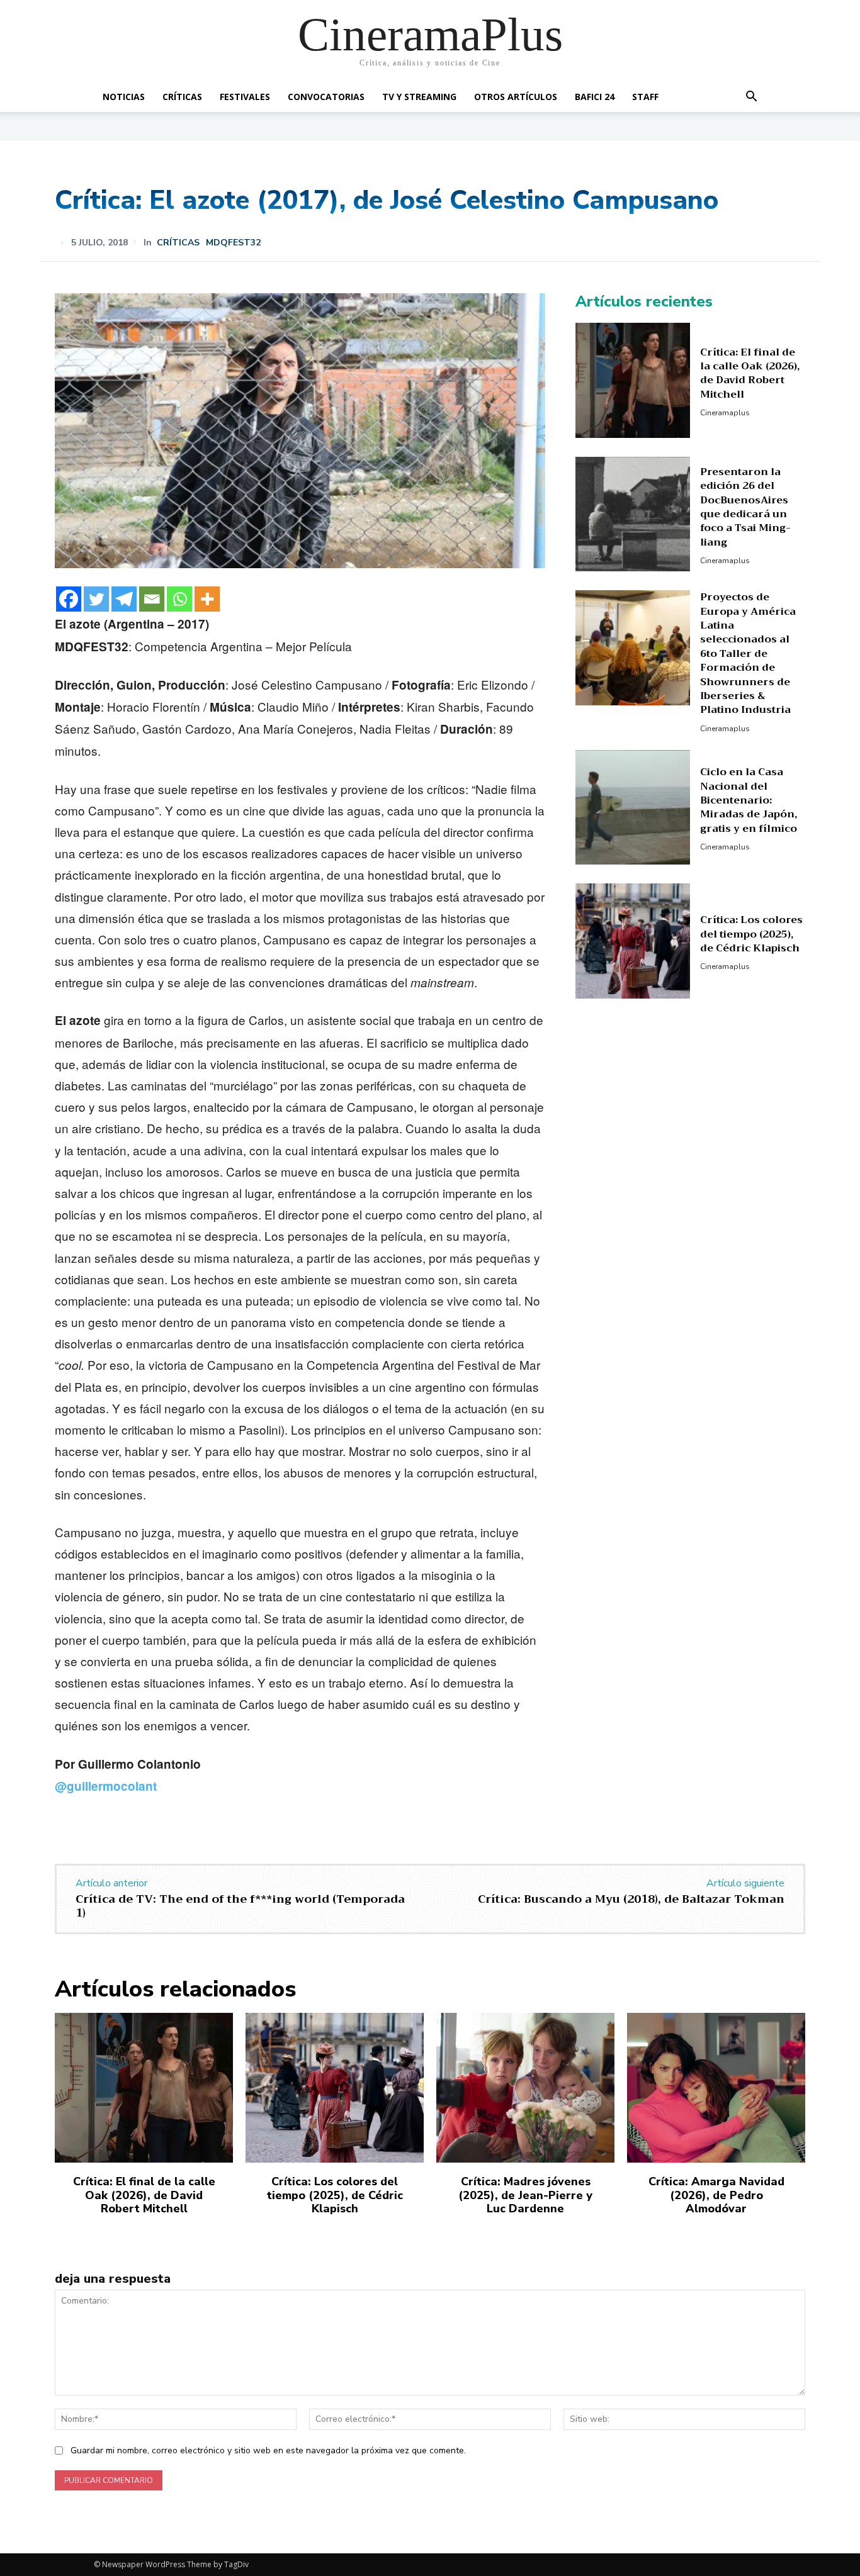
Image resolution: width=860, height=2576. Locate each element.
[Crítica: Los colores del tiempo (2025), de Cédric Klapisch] (633, 941)
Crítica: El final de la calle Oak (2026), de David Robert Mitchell (750, 373)
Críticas (182, 97)
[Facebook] (69, 599)
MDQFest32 (233, 243)
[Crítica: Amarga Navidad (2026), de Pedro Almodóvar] (716, 2088)
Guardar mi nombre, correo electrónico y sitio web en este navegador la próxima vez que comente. (268, 2450)
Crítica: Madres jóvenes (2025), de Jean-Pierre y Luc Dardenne (525, 2195)
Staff (645, 97)
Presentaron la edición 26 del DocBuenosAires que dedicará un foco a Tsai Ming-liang (745, 507)
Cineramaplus (725, 413)
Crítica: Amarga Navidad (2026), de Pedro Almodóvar (716, 2195)
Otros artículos (516, 97)
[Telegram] (124, 599)
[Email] (152, 599)
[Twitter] (96, 599)
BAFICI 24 (595, 97)
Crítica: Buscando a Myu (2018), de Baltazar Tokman (631, 1899)
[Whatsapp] (179, 599)
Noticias (124, 97)
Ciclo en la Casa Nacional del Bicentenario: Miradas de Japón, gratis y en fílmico (749, 800)
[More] (207, 599)
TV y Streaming (419, 97)
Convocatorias (326, 97)
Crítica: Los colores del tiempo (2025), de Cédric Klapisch (751, 934)
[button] (751, 98)
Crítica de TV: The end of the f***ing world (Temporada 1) (240, 1906)
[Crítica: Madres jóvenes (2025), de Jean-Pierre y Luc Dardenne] (525, 2088)
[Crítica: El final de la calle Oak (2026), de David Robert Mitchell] (633, 380)
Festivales (245, 97)
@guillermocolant (106, 1786)
